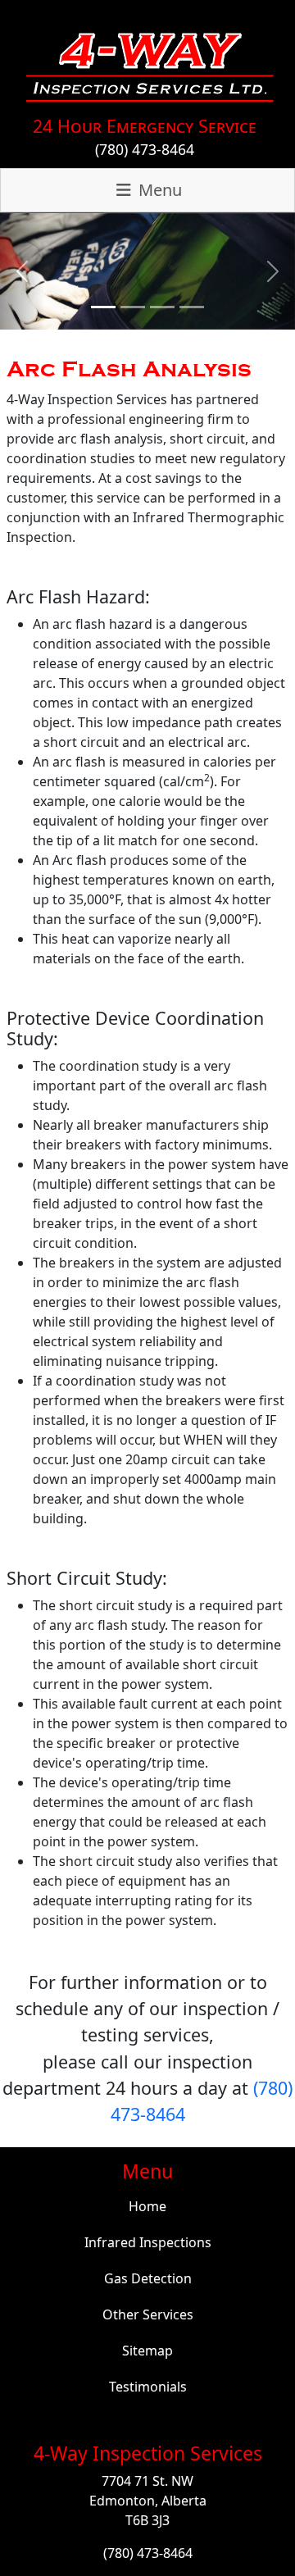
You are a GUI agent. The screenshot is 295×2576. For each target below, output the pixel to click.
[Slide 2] (133, 307)
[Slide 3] (162, 307)
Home (147, 2206)
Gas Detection (148, 2278)
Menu (158, 190)
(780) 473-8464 (145, 149)
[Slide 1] (103, 307)
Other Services (148, 2314)
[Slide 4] (192, 307)
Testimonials (148, 2387)
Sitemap (147, 2351)
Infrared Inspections (148, 2242)
